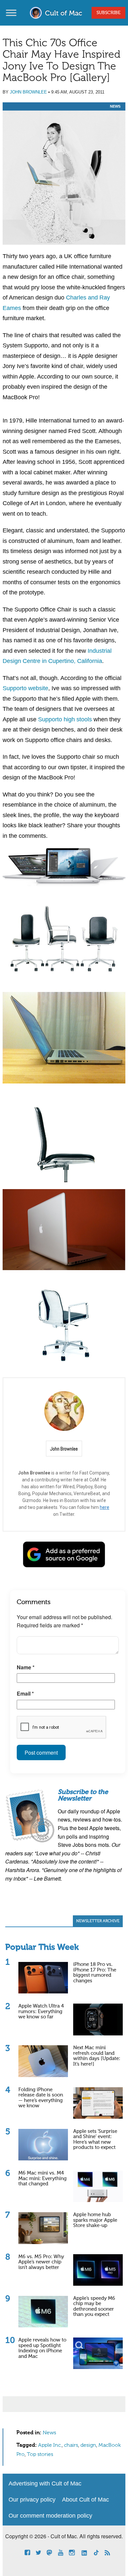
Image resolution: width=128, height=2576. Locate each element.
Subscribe (108, 13)
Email (25, 1693)
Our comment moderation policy (50, 2516)
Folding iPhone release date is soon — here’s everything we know (41, 2098)
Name (26, 1667)
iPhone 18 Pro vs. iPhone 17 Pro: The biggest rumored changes (95, 1973)
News (115, 106)
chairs (71, 2445)
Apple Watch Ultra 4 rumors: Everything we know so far (41, 2011)
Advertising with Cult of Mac (45, 2483)
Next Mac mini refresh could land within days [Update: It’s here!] (97, 2056)
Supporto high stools (65, 719)
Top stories (40, 2455)
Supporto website (25, 688)
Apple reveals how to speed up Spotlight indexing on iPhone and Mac (42, 2348)
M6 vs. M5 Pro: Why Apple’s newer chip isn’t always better (41, 2262)
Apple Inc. (50, 2445)
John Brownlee (28, 92)
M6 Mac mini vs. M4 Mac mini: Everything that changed (43, 2178)
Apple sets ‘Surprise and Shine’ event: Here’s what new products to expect (95, 2140)
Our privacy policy (32, 2500)
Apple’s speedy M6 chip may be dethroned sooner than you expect (94, 2307)
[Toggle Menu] (11, 13)
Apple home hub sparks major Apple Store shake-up (95, 2220)
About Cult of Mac (85, 2500)
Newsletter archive (98, 1921)
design (88, 2445)
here (105, 1507)
